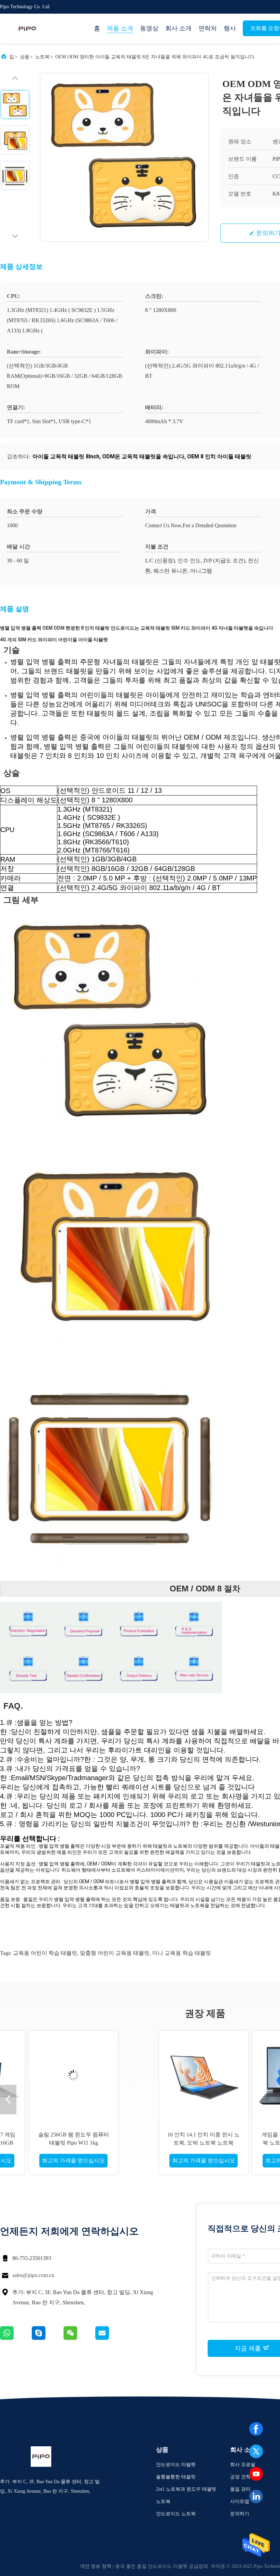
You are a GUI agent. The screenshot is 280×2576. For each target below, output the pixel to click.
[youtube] (256, 2474)
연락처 (208, 28)
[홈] (27, 29)
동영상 (149, 28)
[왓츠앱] (16, 2338)
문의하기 (240, 2514)
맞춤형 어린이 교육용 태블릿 (115, 1953)
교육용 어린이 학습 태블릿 (45, 1953)
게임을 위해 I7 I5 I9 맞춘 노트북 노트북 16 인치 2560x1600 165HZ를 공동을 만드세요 (158, 2143)
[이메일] (111, 2338)
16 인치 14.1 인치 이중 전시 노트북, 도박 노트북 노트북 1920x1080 (65, 2143)
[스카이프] (48, 2338)
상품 (25, 57)
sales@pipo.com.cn (33, 2275)
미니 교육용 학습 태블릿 (182, 1953)
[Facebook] (256, 2429)
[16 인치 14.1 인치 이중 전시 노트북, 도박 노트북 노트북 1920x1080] (65, 2075)
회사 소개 (178, 28)
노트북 (42, 57)
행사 (230, 28)
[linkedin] (256, 2496)
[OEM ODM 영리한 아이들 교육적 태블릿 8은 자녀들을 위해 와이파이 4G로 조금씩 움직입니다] (124, 157)
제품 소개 (120, 28)
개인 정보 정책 (96, 2566)
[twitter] (256, 2451)
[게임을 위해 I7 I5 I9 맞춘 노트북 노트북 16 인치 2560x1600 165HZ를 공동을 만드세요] (158, 2075)
